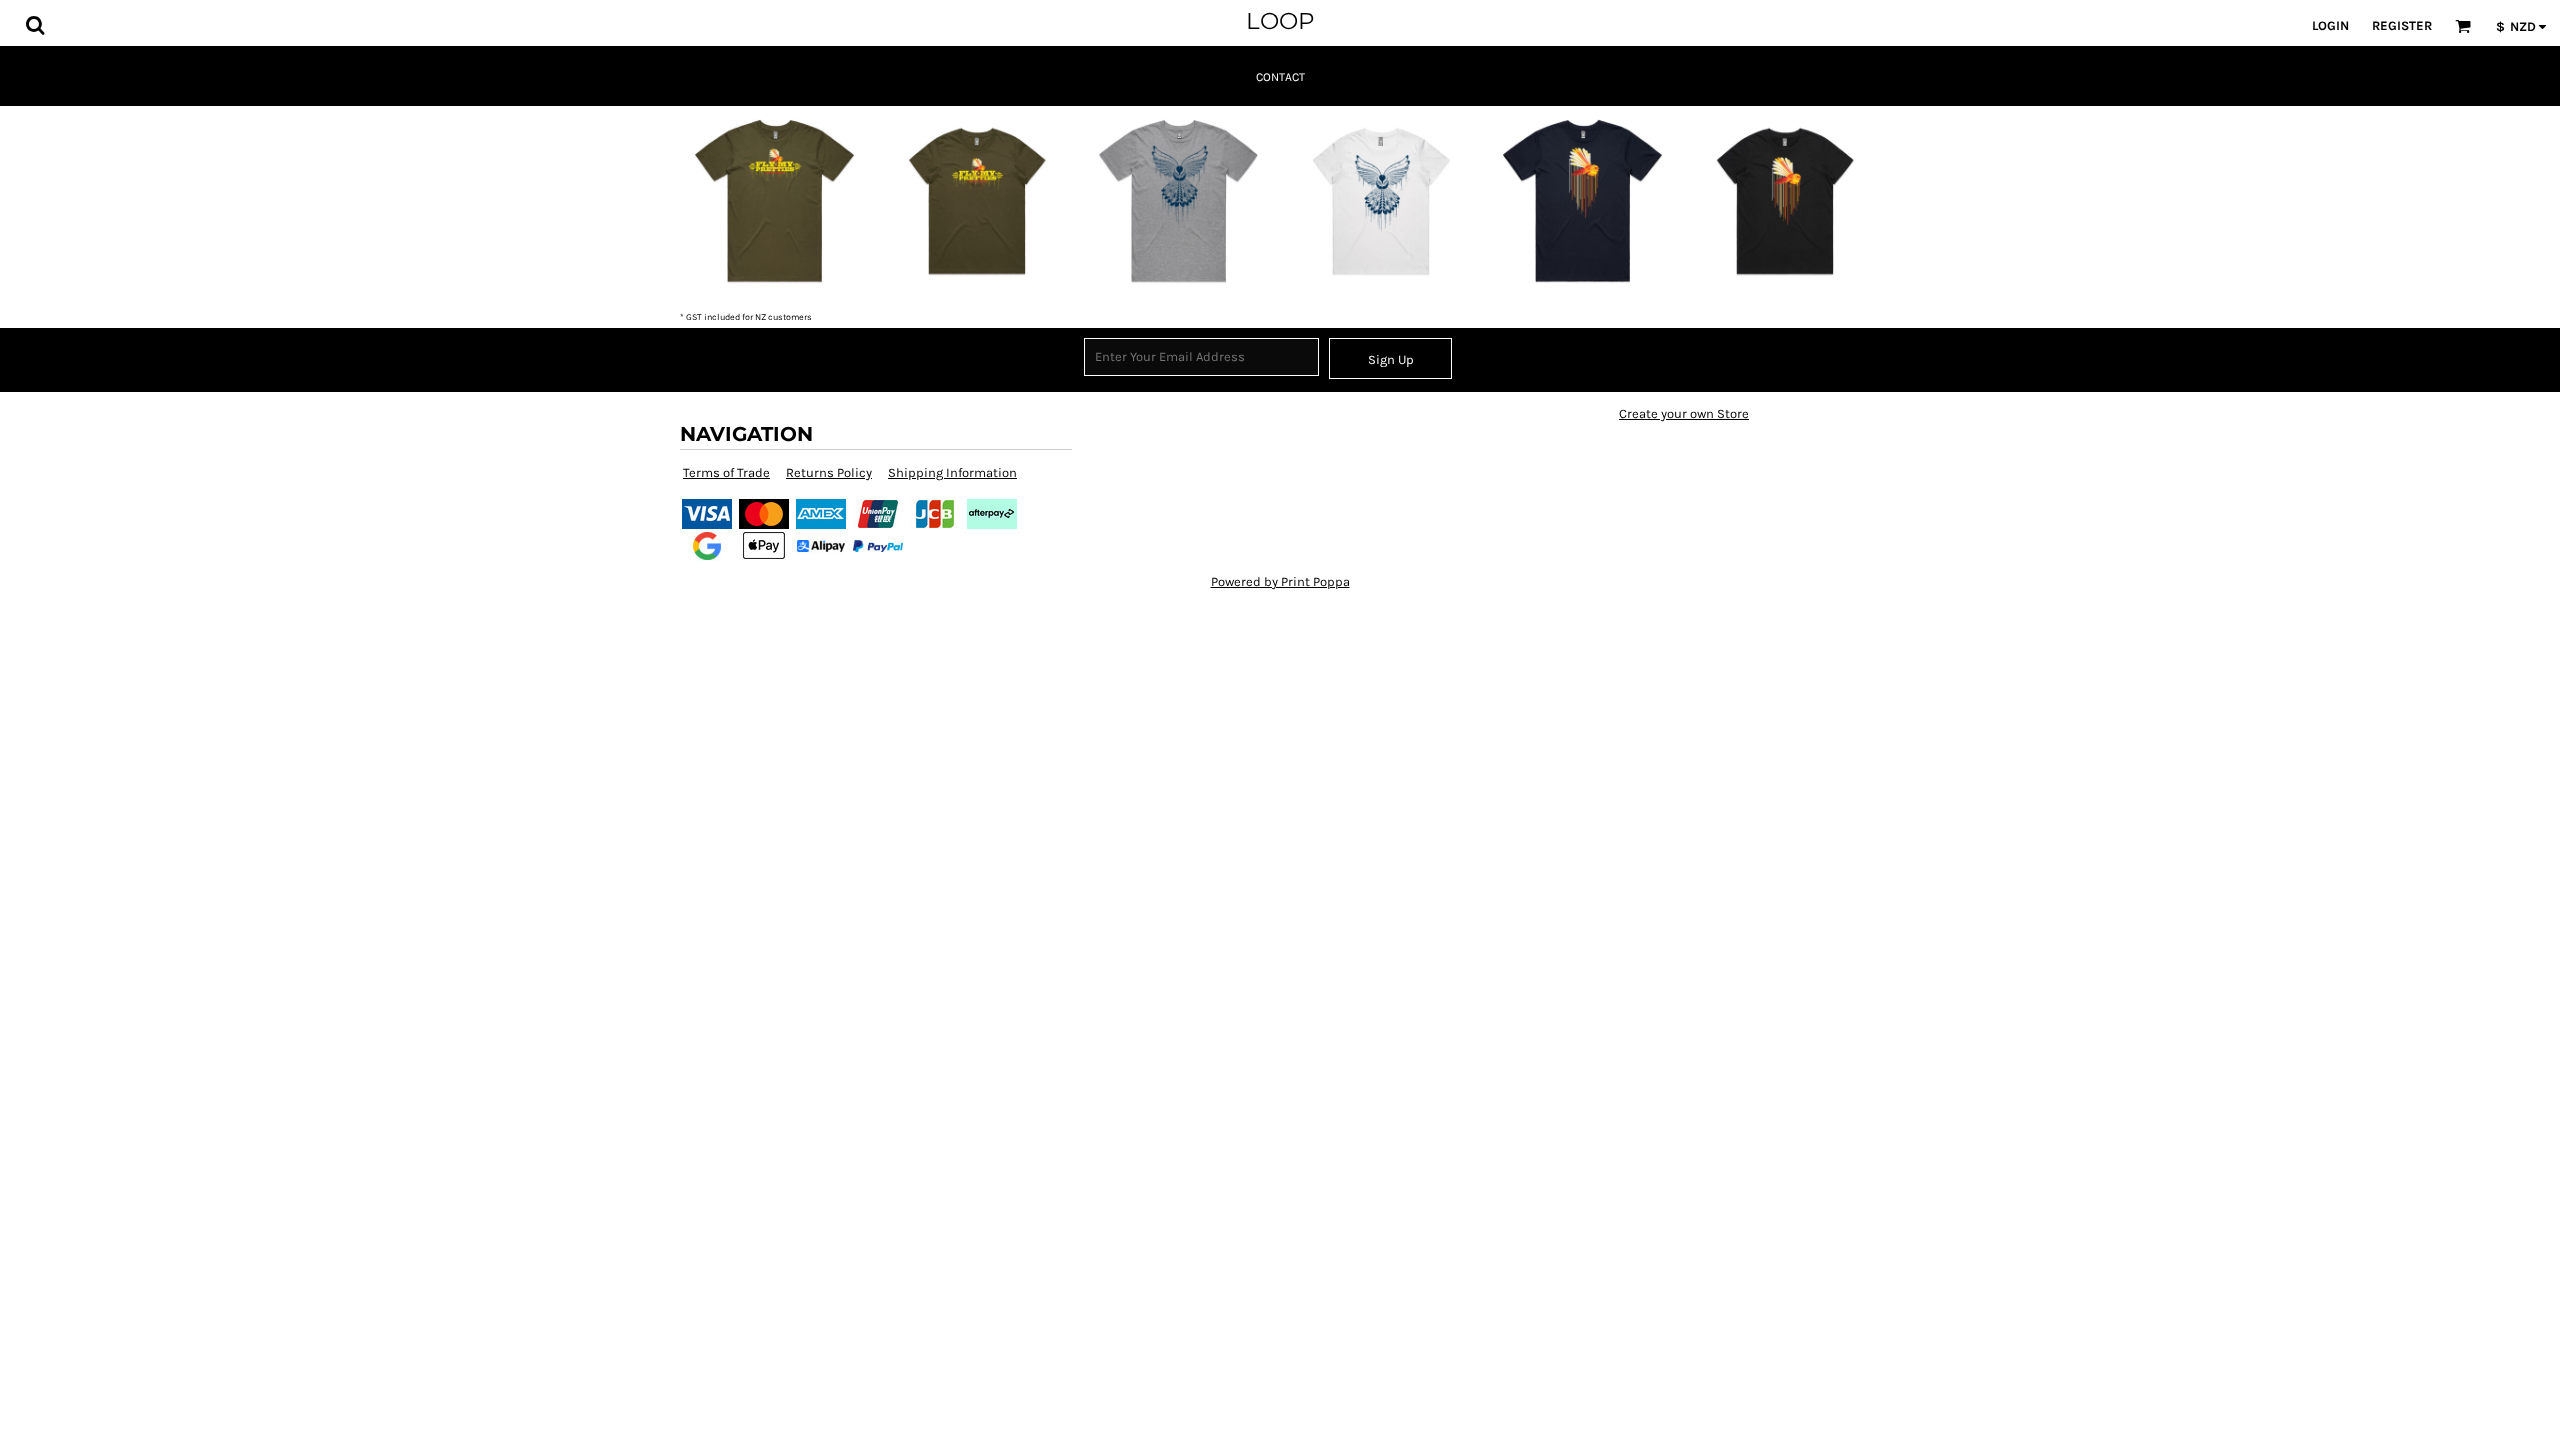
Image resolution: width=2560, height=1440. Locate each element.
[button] (35, 25)
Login (2330, 25)
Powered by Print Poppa (1280, 581)
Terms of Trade (726, 472)
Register (2402, 25)
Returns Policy (829, 472)
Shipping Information (952, 472)
